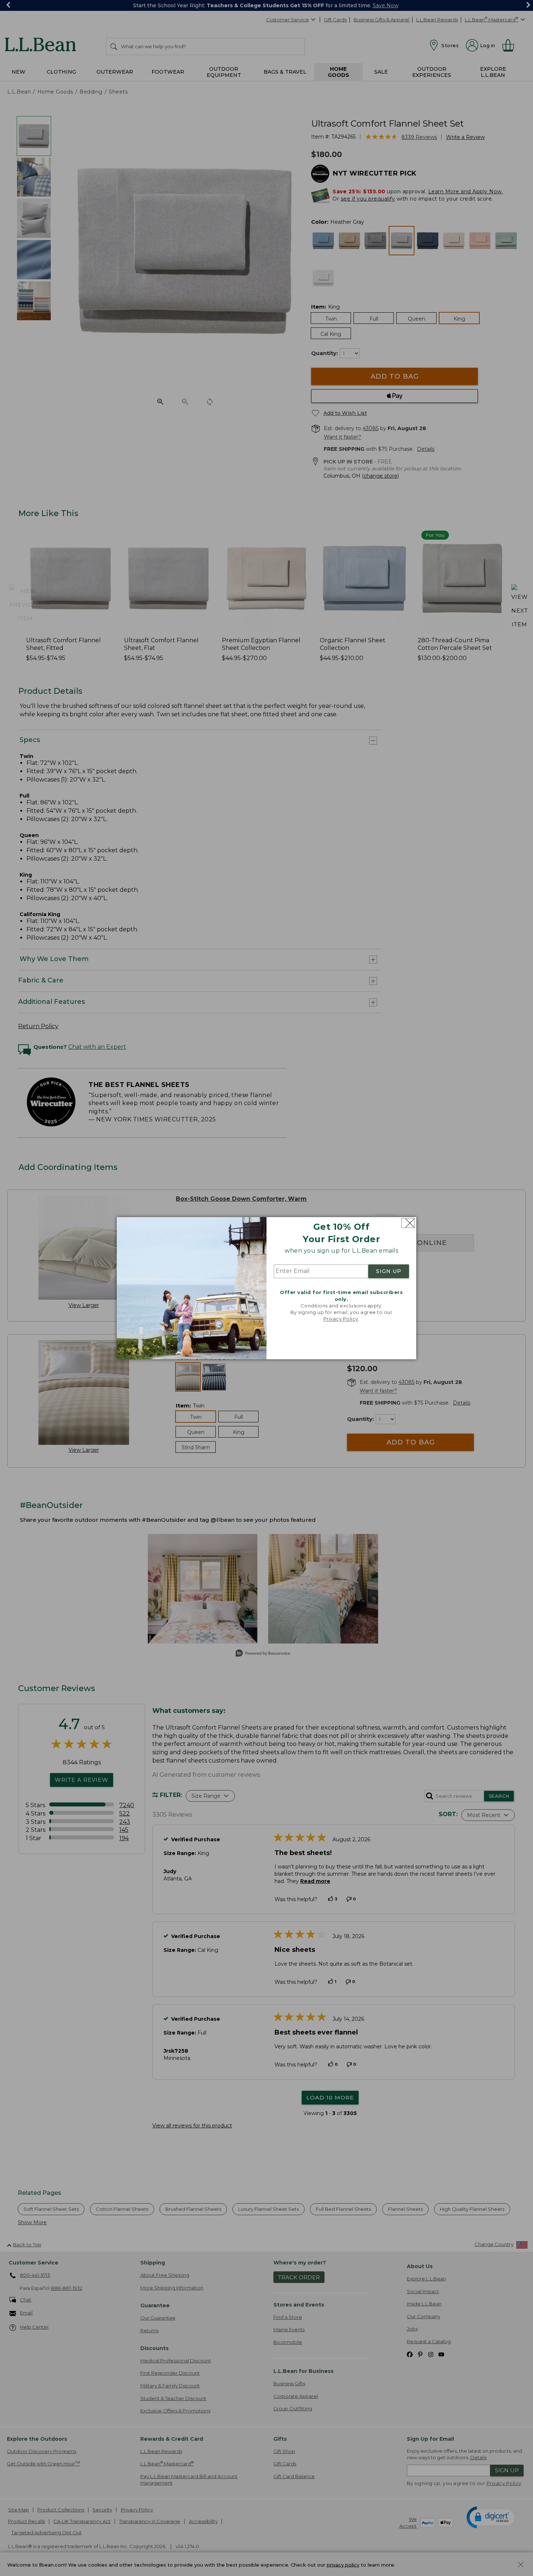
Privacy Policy (341, 1319)
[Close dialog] (408, 1223)
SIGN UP (389, 1271)
